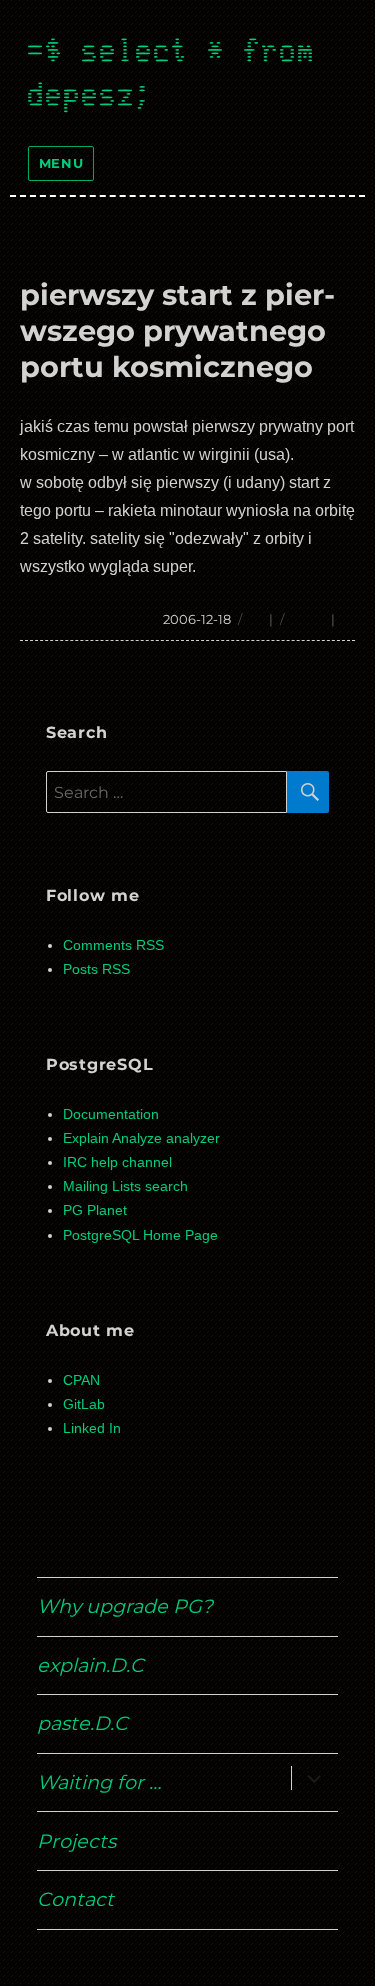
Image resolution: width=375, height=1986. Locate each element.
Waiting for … (99, 1782)
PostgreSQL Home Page (140, 1235)
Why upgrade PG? (125, 1606)
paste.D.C (82, 1723)
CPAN (81, 1380)
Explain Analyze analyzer (141, 1138)
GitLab (84, 1404)
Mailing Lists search (125, 1186)
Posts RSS (96, 969)
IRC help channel (117, 1162)
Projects (76, 1841)
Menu (61, 163)
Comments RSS (113, 945)
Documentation (111, 1114)
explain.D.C (90, 1665)
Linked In (92, 1428)
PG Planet (95, 1210)
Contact (75, 1899)
